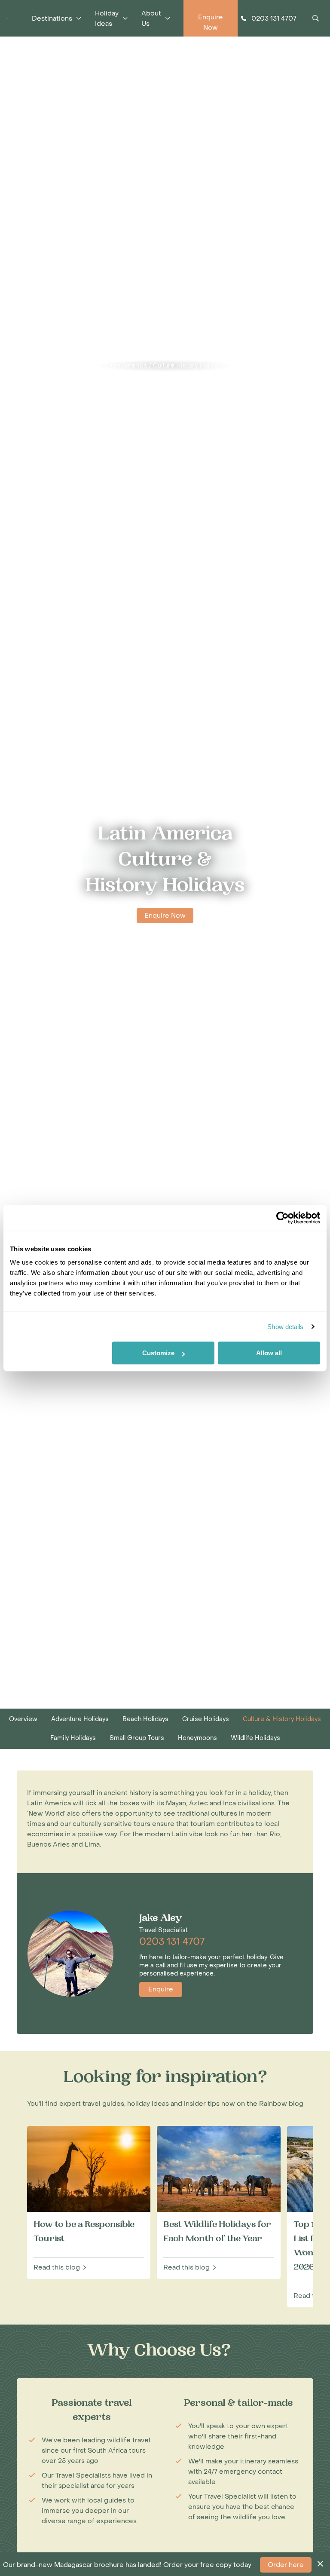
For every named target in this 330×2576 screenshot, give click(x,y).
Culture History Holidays (189, 366)
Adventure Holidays (80, 1719)
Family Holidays (73, 1738)
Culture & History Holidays (282, 1719)
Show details (285, 1327)
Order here (286, 2565)
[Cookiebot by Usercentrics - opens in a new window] (283, 1218)
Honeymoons (197, 1738)
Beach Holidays (145, 1719)
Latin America (126, 366)
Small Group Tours (137, 1738)
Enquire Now (165, 916)
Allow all (269, 1353)
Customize (158, 1353)
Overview (23, 1719)
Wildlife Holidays (255, 1738)
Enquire (161, 1989)
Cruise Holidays (206, 1719)
